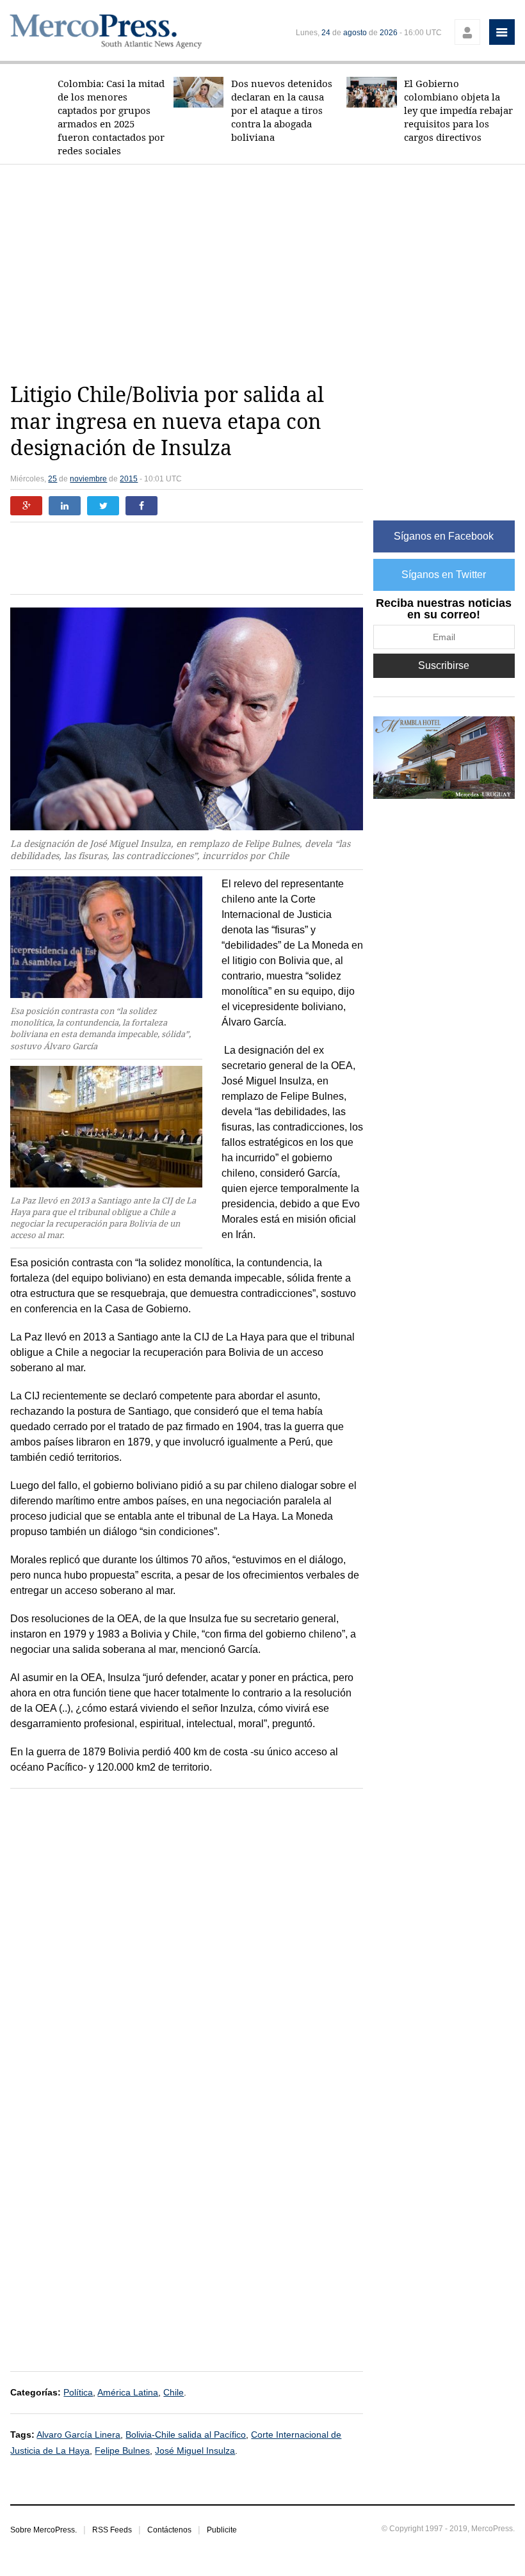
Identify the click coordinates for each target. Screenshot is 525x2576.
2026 (389, 33)
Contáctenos (169, 2530)
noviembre (88, 479)
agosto (355, 33)
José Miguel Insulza (195, 2451)
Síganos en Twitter (444, 575)
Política (78, 2392)
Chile (174, 2392)
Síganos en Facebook (444, 536)
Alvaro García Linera (78, 2435)
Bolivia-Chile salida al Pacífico (186, 2435)
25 (52, 479)
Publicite (222, 2530)
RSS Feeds (112, 2530)
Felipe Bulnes (122, 2451)
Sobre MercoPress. (44, 2530)
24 (326, 33)
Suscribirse (444, 665)
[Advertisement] (267, 273)
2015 (129, 479)
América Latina (128, 2392)
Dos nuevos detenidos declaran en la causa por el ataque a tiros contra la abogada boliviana (282, 110)
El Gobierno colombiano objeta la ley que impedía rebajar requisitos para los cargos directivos (458, 110)
